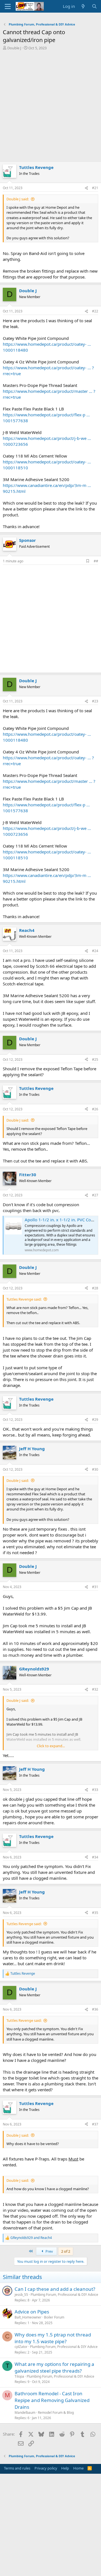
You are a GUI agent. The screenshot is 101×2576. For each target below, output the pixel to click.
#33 (95, 1790)
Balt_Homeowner (28, 2317)
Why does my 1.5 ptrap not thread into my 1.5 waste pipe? (53, 2338)
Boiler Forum (54, 2317)
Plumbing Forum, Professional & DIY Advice (64, 2295)
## (96, 561)
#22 (95, 311)
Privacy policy (46, 2468)
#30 (95, 1469)
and (31, 2238)
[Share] (86, 188)
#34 (95, 1857)
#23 (95, 701)
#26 (95, 1109)
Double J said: (18, 199)
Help (65, 2468)
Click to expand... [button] (51, 1746)
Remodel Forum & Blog (56, 2413)
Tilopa (19, 2376)
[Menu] (8, 6)
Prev (49, 2251)
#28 (95, 1288)
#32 (95, 1689)
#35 (95, 1913)
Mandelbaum (25, 2413)
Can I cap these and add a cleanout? (55, 2289)
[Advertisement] (50, 108)
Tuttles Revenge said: (24, 1299)
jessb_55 (21, 2295)
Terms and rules (17, 2468)
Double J (14, 48)
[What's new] (83, 6)
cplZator (21, 2347)
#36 (95, 2009)
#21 (95, 188)
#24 (95, 951)
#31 (95, 1587)
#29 (95, 1420)
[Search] (94, 6)
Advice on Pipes (32, 2312)
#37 (95, 2124)
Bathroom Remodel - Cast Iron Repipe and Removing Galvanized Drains (52, 2400)
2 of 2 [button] (66, 2251)
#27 (95, 1195)
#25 (95, 1060)
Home (78, 2468)
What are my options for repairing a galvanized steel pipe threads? (54, 2367)
